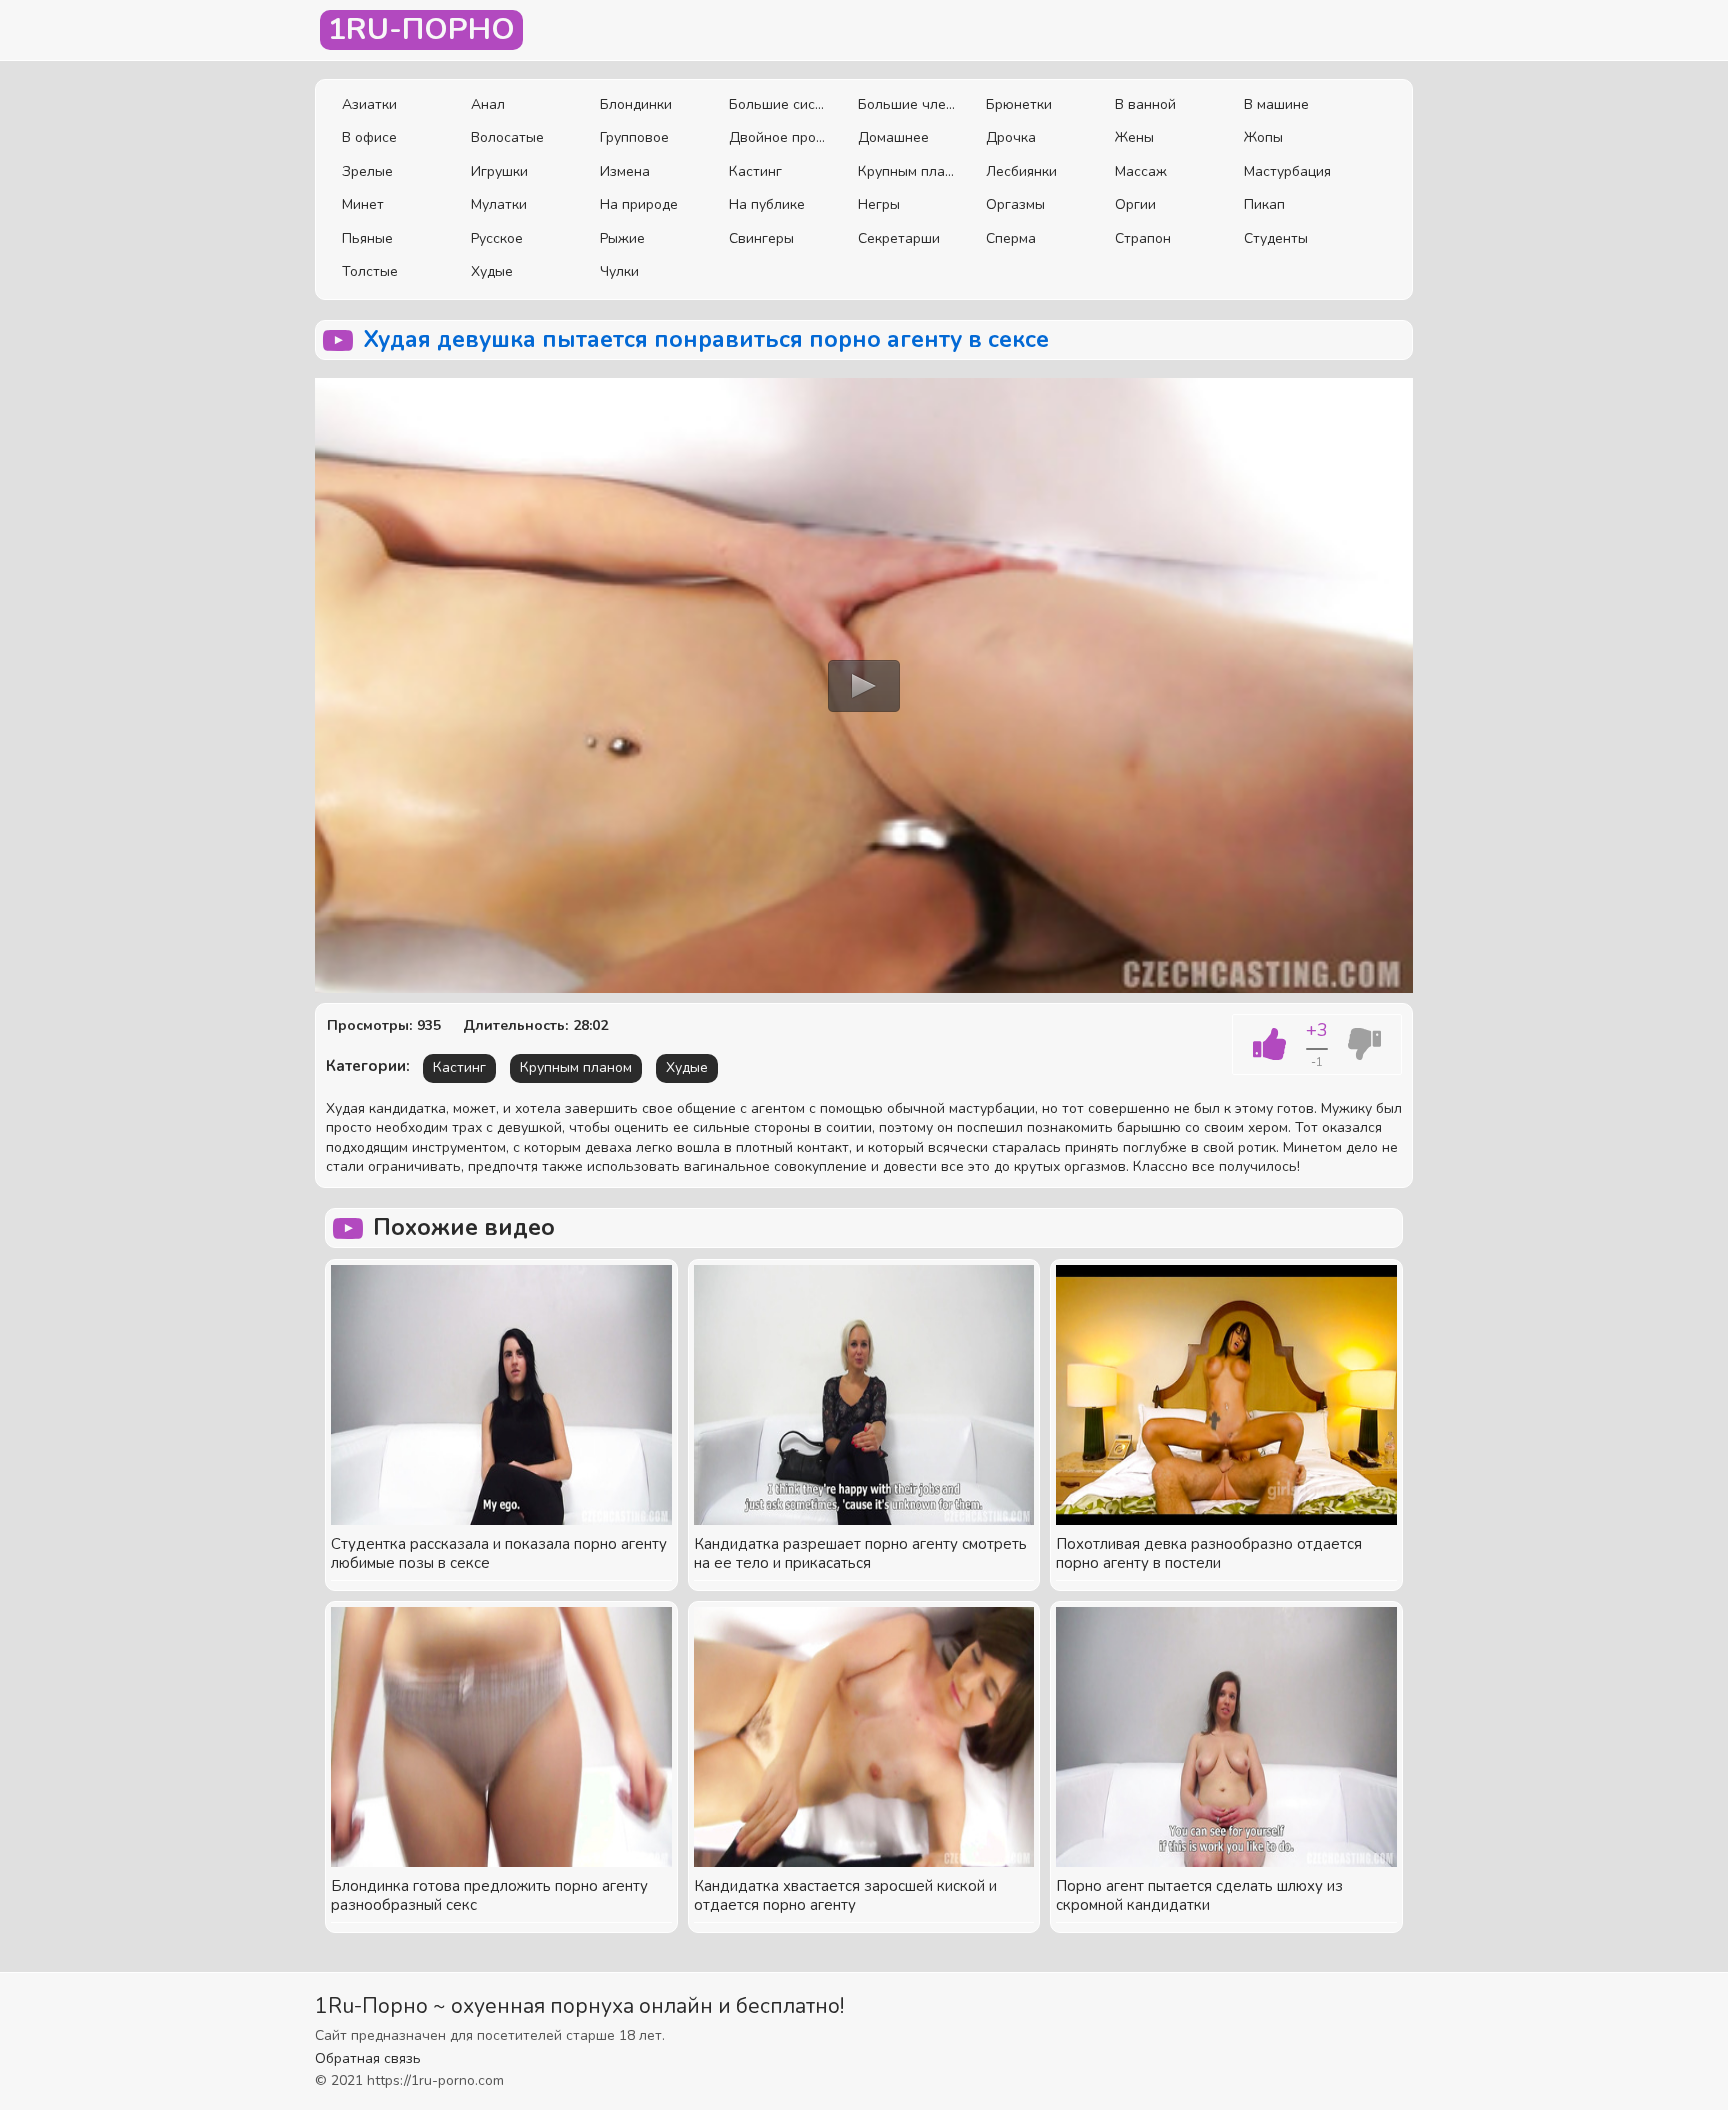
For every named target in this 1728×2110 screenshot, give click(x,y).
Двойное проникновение (778, 137)
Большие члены (907, 104)
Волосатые (507, 137)
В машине (1276, 104)
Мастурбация (1287, 171)
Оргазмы (1015, 204)
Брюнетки (1019, 104)
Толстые (370, 271)
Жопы (1263, 137)
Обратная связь (368, 2058)
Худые (492, 271)
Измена (625, 171)
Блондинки (636, 104)
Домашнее (893, 137)
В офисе (369, 137)
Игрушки (499, 171)
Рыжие (622, 238)
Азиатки (369, 104)
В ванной (1145, 104)
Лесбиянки (1021, 171)
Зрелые (367, 171)
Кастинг (755, 171)
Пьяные (367, 238)
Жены (1134, 137)
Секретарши (899, 238)
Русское (497, 238)
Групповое (634, 137)
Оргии (1135, 204)
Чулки (619, 271)
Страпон (1143, 238)
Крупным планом (907, 171)
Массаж (1141, 171)
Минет (363, 204)
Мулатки (499, 204)
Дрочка (1011, 137)
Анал (488, 104)
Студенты (1276, 238)
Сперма (1011, 238)
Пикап (1264, 204)
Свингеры (761, 238)
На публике (767, 204)
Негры (879, 204)
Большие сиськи (778, 104)
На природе (639, 204)
